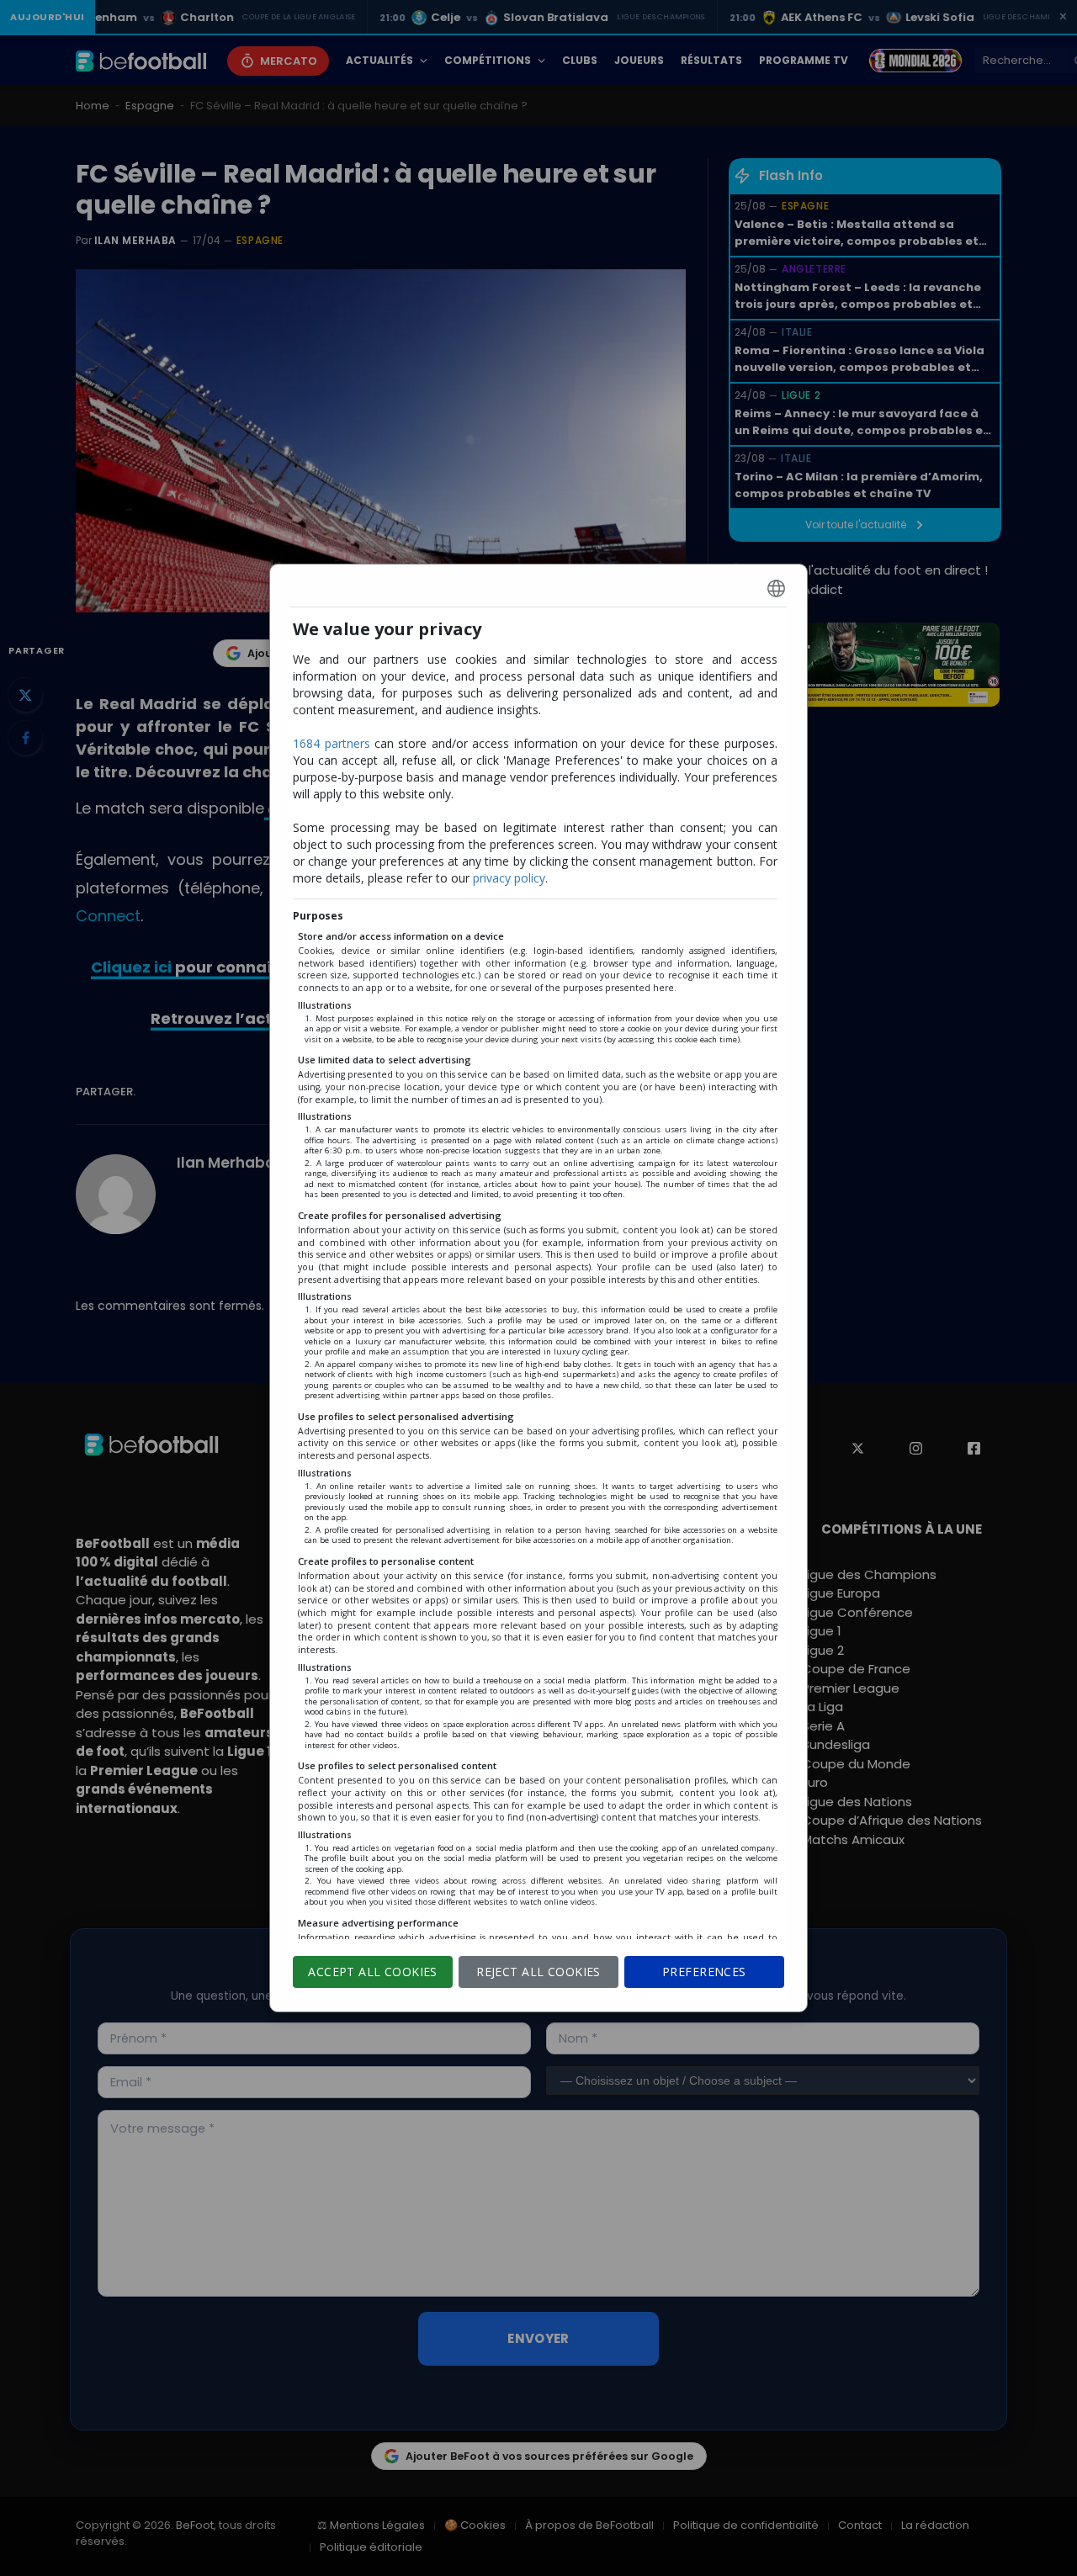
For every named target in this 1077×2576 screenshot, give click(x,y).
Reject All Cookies (538, 1972)
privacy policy (509, 878)
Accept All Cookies (373, 1972)
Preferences (704, 1972)
